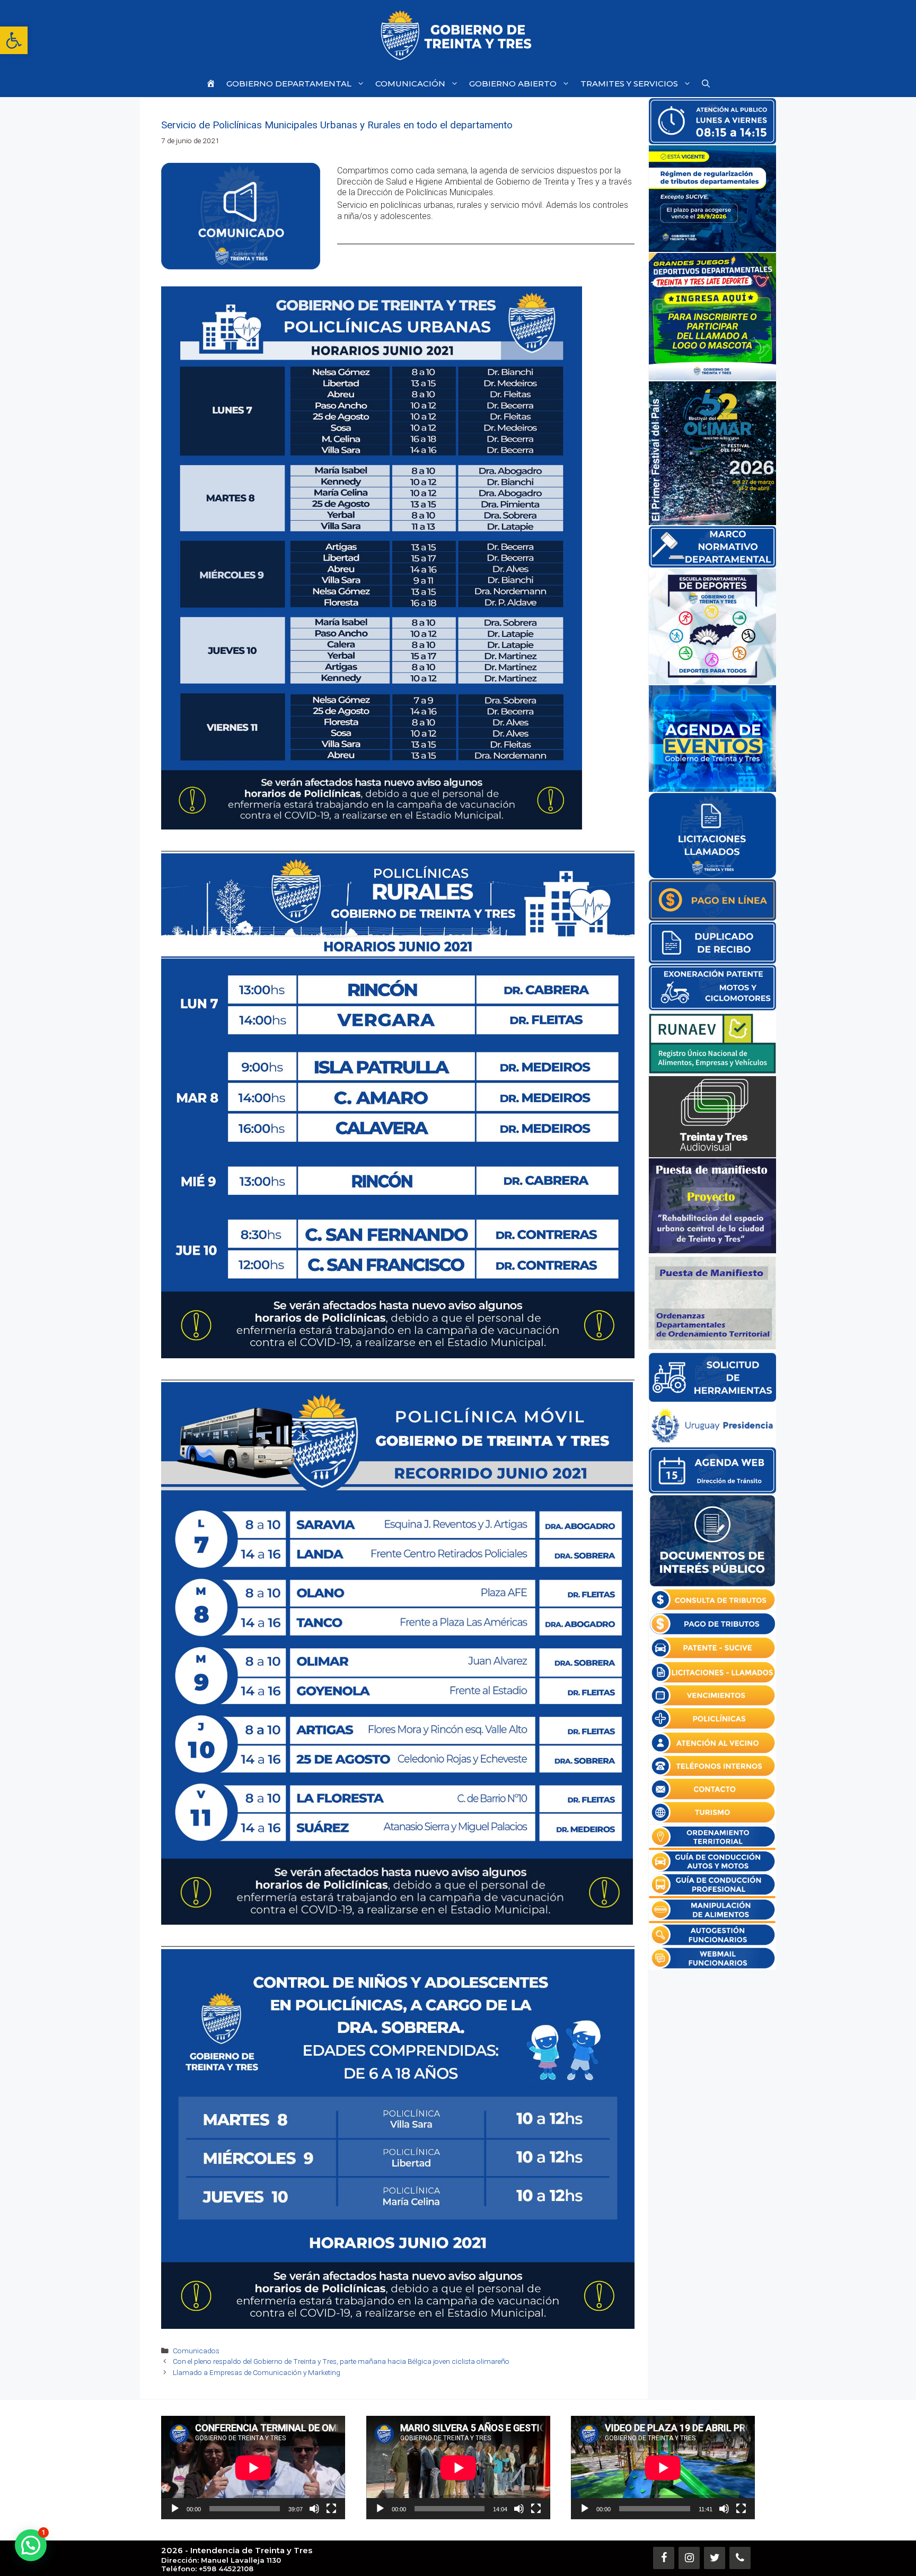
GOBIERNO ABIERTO (513, 84)
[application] (253, 2468)
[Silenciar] (314, 2509)
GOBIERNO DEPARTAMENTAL (289, 84)
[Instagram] (689, 2558)
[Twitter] (715, 2558)
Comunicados (196, 2351)
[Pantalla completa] (331, 2509)
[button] (14, 40)
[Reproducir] (175, 2509)
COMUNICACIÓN (410, 84)
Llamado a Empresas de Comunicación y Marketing (257, 2372)
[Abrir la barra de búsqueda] (706, 84)
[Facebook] (664, 2558)
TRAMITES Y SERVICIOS (629, 84)
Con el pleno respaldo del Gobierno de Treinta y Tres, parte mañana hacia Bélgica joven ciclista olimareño (341, 2361)
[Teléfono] (740, 2558)
